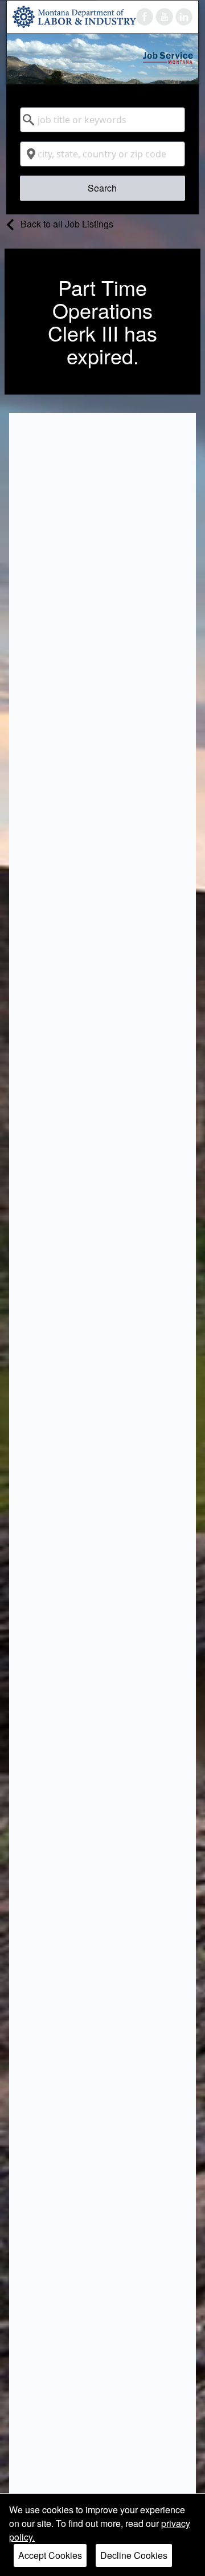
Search (102, 188)
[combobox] (102, 120)
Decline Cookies (134, 2555)
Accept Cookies (50, 2555)
